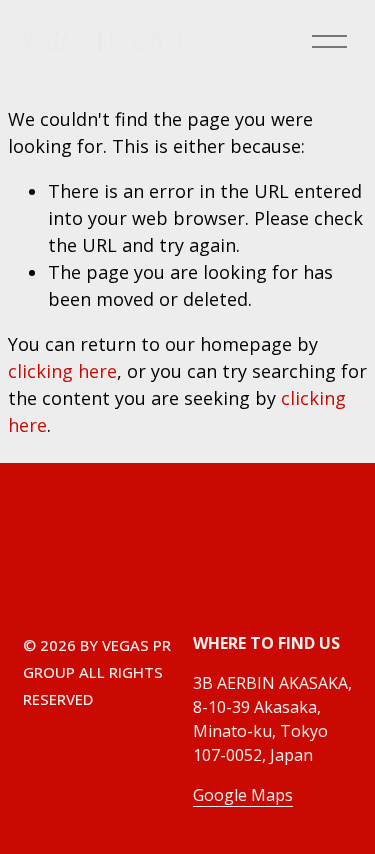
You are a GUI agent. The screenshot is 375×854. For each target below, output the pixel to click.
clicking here (62, 371)
